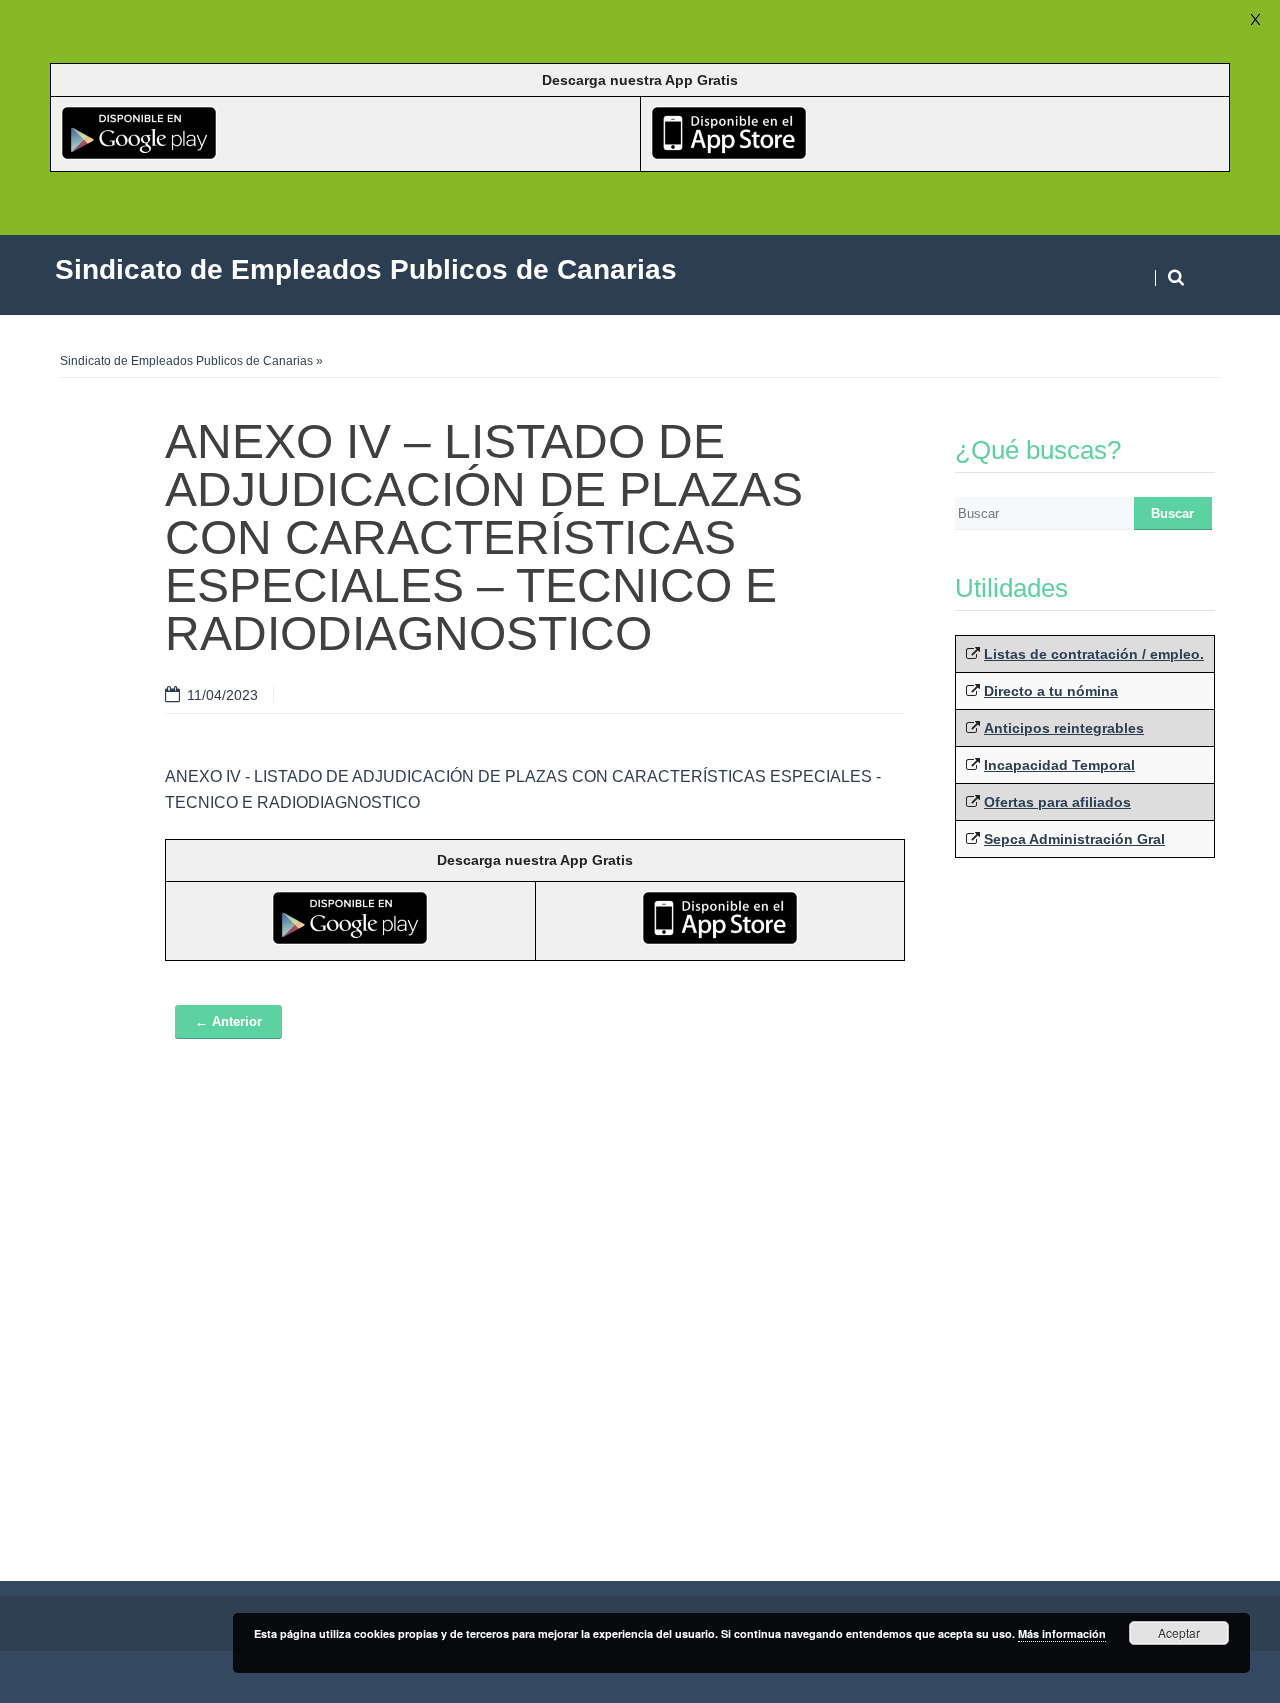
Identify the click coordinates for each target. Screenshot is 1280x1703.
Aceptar (1179, 1632)
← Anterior (228, 1021)
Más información (1062, 1633)
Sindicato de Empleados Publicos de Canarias (186, 361)
